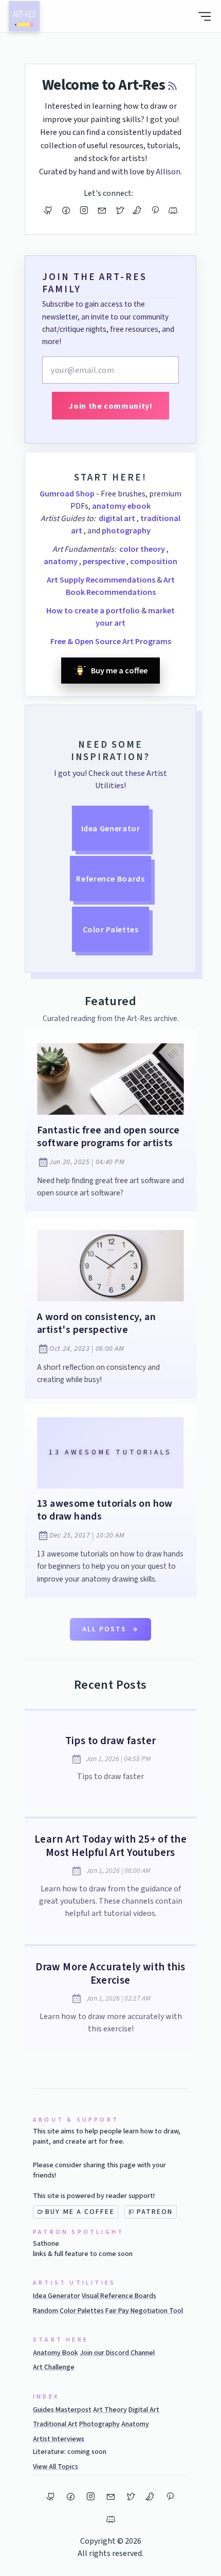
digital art (118, 518)
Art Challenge (54, 2367)
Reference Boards (110, 878)
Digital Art (144, 2410)
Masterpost (73, 2410)
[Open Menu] (205, 16)
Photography (99, 2424)
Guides (43, 2410)
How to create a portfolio (94, 610)
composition (154, 561)
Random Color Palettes (68, 2311)
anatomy (61, 561)
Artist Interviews (59, 2439)
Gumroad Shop (67, 493)
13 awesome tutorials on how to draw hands (105, 1510)
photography (126, 530)
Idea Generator (111, 828)
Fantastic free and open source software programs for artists (108, 1137)
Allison (168, 172)
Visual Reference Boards (119, 2296)
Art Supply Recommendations (102, 580)
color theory (143, 549)
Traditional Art (55, 2424)
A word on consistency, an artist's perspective (96, 1323)
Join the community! (110, 406)
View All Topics (56, 2467)
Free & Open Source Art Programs (111, 641)
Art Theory (110, 2410)
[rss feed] (173, 87)
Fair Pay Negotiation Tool (144, 2311)
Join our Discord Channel (117, 2353)
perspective (105, 561)
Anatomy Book (56, 2353)
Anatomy (135, 2424)
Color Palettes (111, 929)
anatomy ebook (121, 506)
